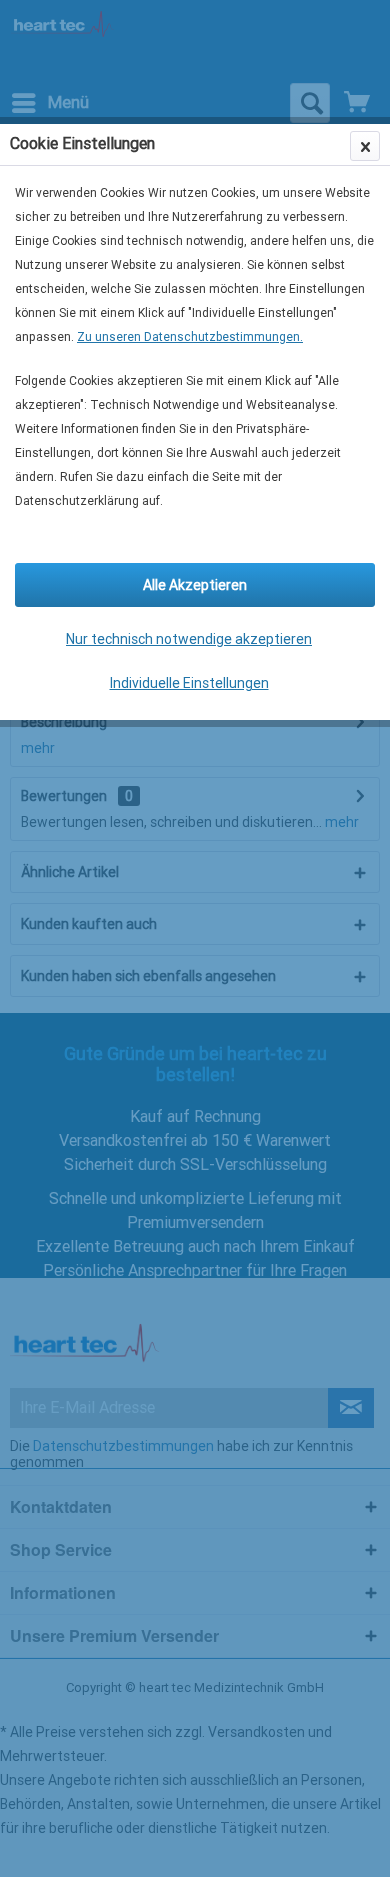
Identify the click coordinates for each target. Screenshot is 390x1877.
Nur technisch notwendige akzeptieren (189, 639)
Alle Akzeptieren (195, 585)
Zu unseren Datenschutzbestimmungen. (190, 337)
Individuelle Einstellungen (189, 683)
